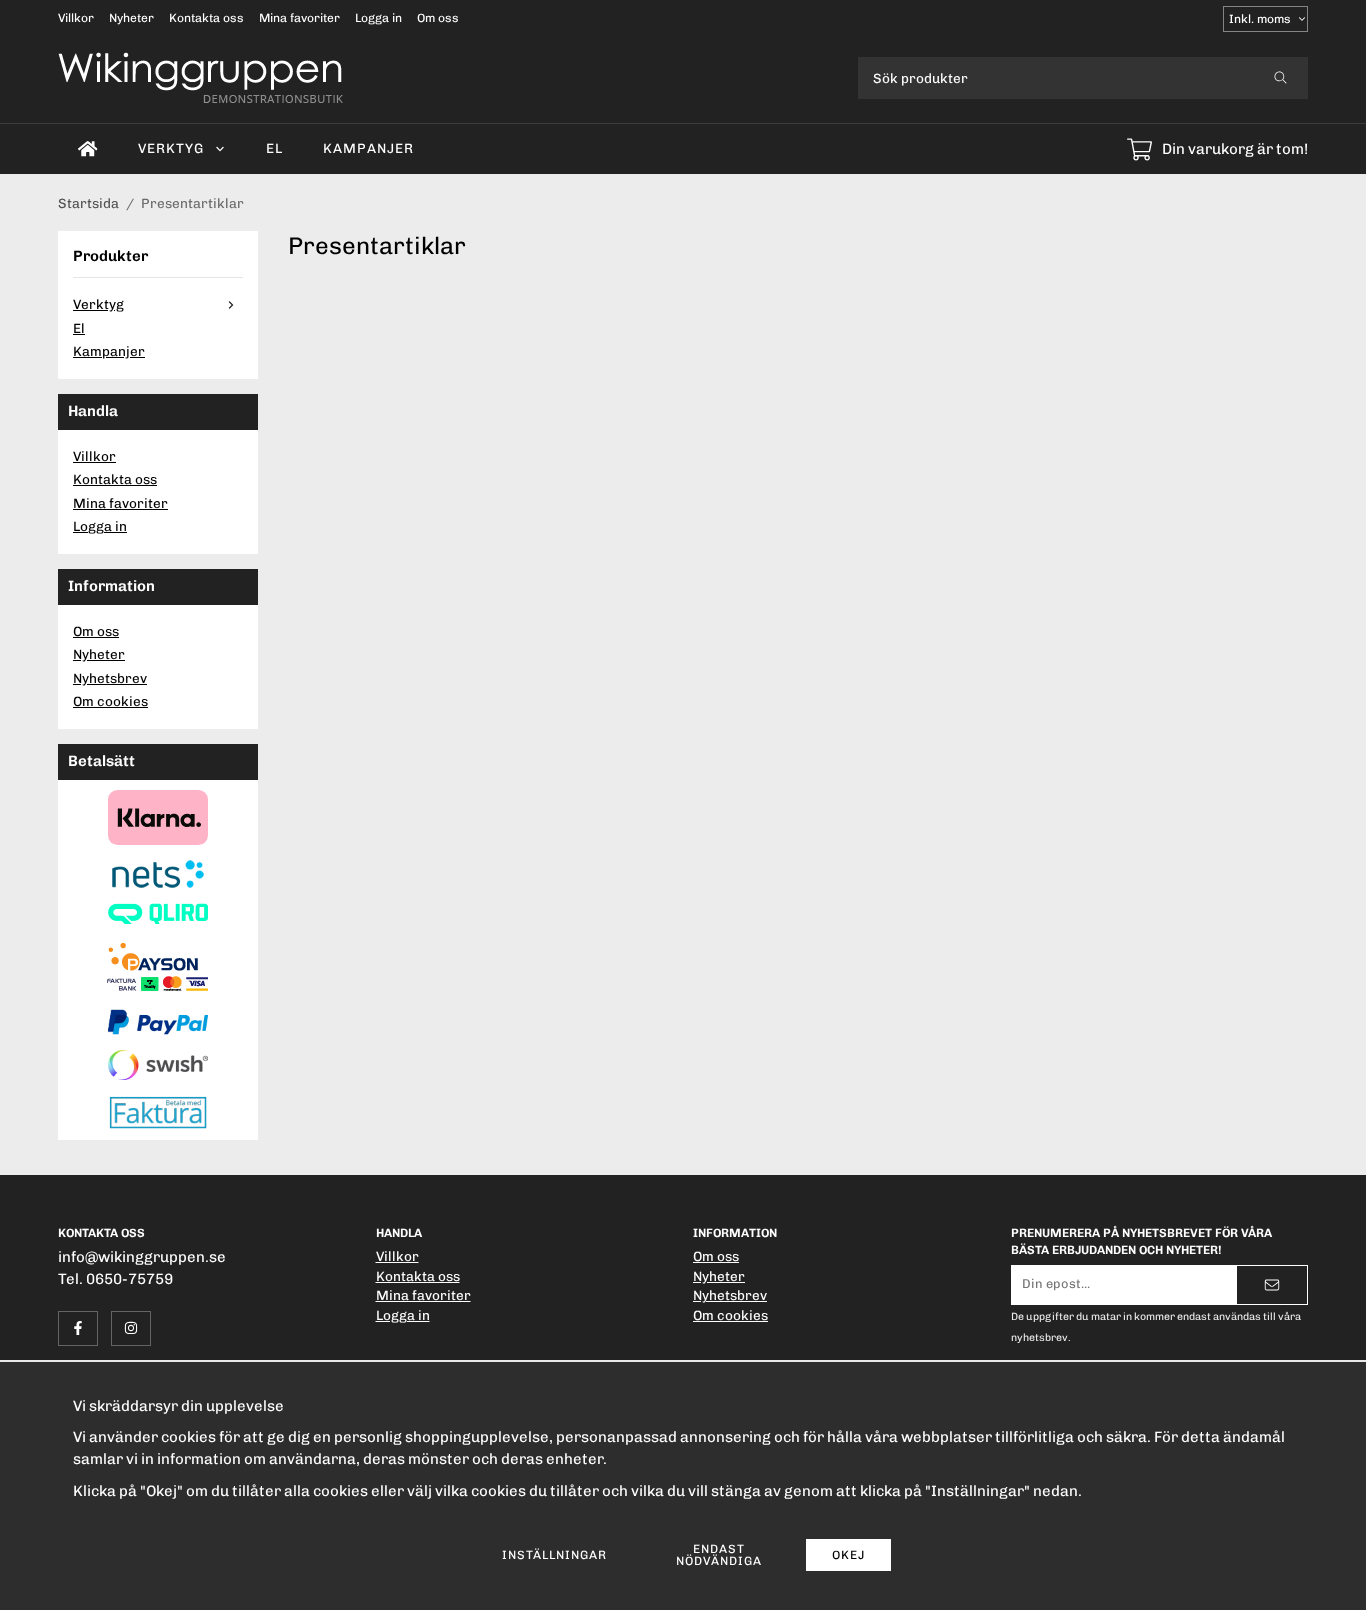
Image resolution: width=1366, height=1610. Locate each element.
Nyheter (131, 18)
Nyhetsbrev (110, 678)
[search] (1280, 78)
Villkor (76, 18)
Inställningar (554, 1555)
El (274, 148)
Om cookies (110, 701)
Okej (848, 1555)
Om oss (438, 18)
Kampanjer (368, 148)
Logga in (378, 18)
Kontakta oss (206, 18)
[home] (88, 149)
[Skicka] (1272, 1285)
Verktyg (171, 148)
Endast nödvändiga (719, 1555)
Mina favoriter (299, 18)
